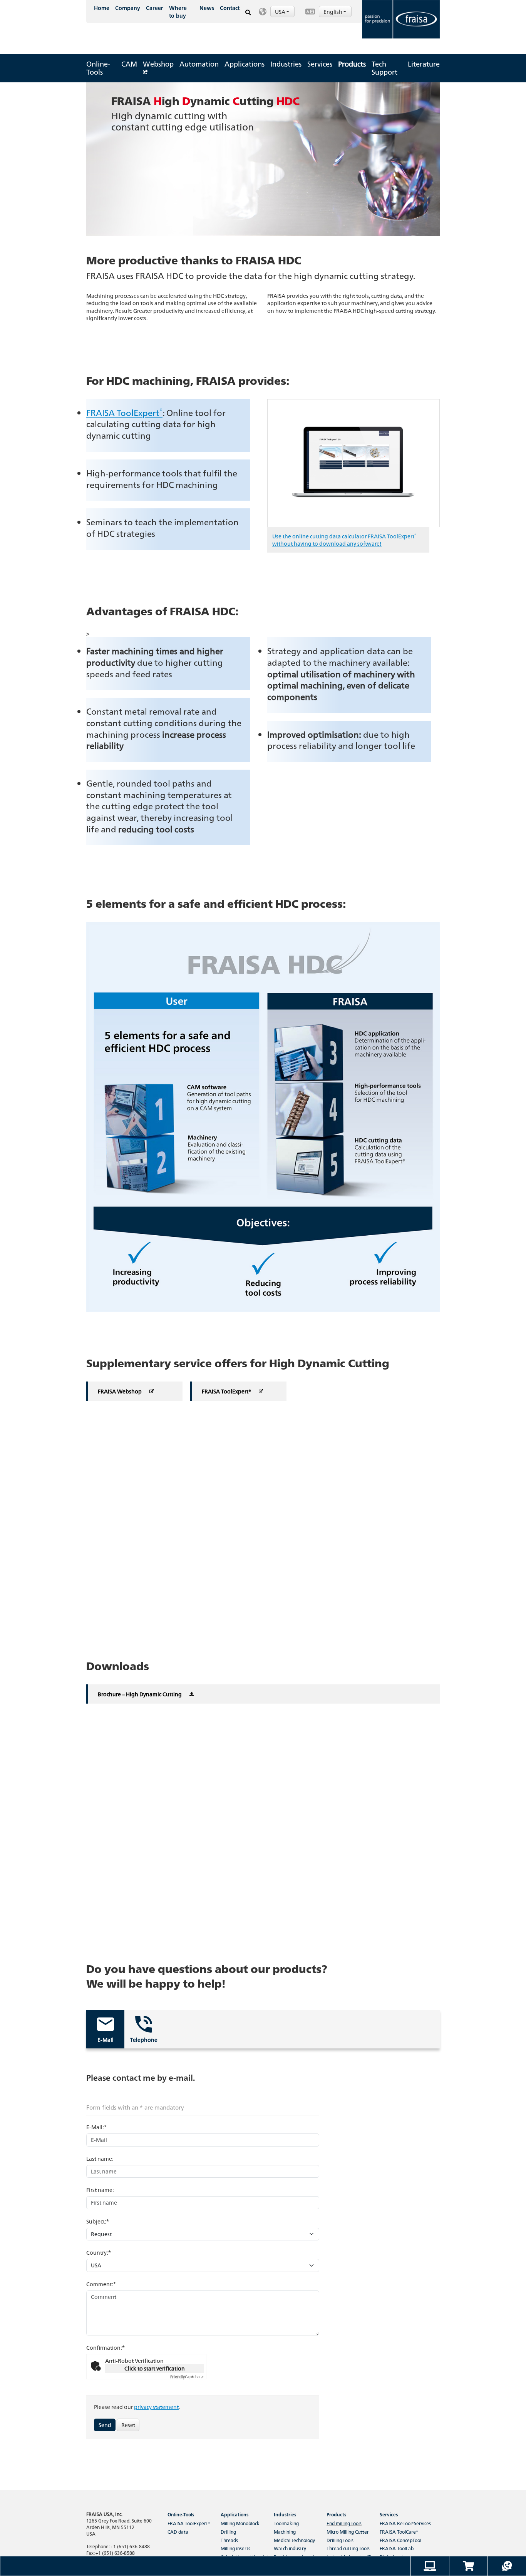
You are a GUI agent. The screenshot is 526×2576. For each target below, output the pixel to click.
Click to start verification (155, 2368)
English (333, 12)
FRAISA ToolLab (397, 2548)
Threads (229, 2540)
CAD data (178, 2532)
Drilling (228, 2532)
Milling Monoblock (240, 2523)
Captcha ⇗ (187, 2377)
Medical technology (294, 2540)
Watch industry (290, 2548)
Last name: (100, 2158)
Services (320, 64)
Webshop (158, 64)
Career (155, 8)
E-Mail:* (96, 2127)
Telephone (144, 2040)
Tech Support (384, 68)
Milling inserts (235, 2548)
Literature (424, 64)
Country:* (99, 2252)
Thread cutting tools (348, 2548)
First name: (100, 2190)
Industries (286, 64)
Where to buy (178, 12)
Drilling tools (340, 2540)
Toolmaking (286, 2523)
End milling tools (344, 2523)
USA (281, 12)
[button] (278, 12)
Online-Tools (98, 68)
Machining (285, 2532)
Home (102, 8)
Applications (245, 64)
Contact (230, 8)
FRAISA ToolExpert (124, 412)
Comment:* (101, 2284)
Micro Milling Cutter (348, 2532)
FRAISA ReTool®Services (405, 2523)
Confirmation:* (106, 2347)
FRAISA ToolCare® (399, 2532)
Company (128, 8)
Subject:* (98, 2221)
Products (352, 64)
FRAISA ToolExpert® (189, 2523)
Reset (128, 2425)
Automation (199, 64)
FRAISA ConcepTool (400, 2540)
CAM (129, 64)
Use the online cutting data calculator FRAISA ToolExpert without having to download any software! (344, 540)
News (207, 8)
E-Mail (106, 2040)
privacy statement (156, 2407)
